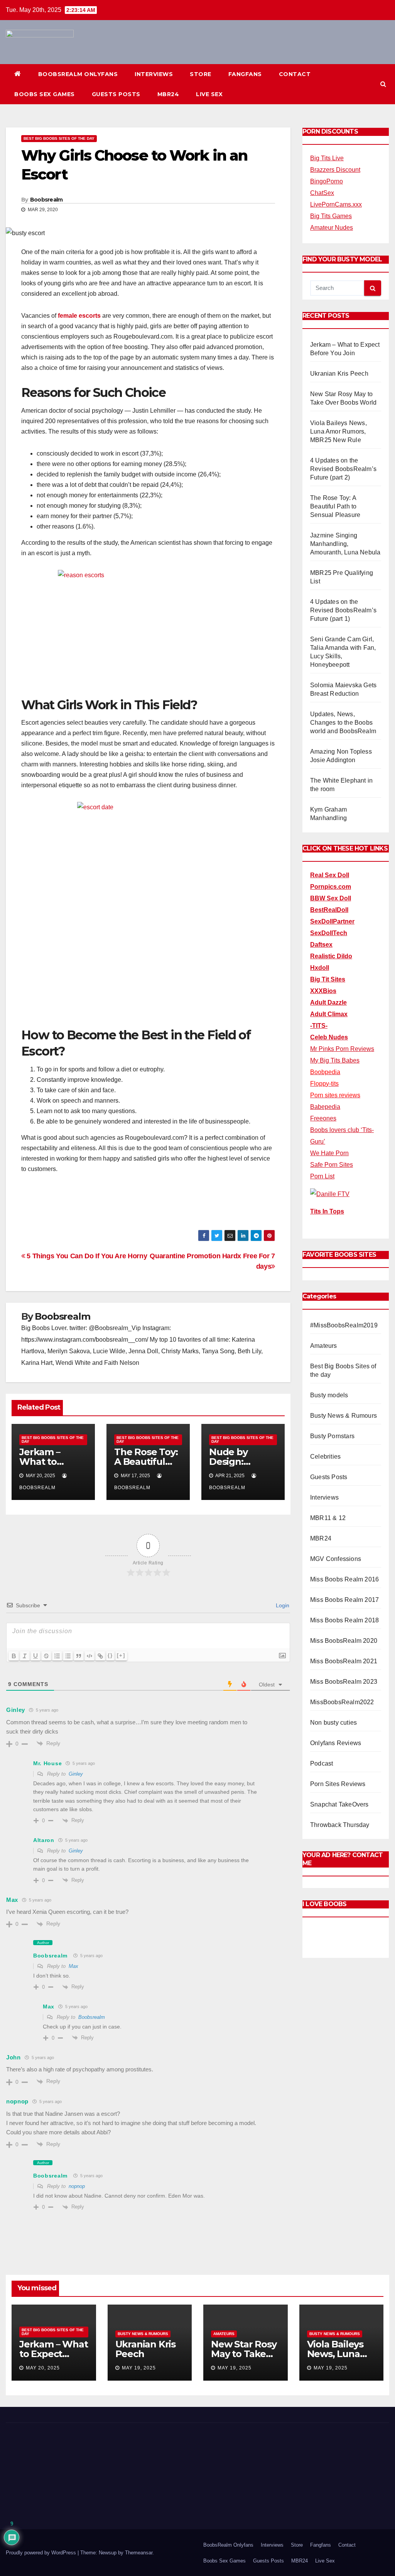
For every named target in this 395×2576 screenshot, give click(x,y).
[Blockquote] (79, 1656)
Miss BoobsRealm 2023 (344, 1682)
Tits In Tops (327, 1211)
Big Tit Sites (328, 979)
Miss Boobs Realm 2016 (344, 1579)
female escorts (79, 316)
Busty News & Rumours (344, 1416)
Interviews (154, 74)
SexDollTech (329, 933)
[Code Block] (89, 1656)
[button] (383, 84)
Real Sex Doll (330, 875)
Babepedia (325, 1107)
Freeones (323, 1118)
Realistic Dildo (331, 956)
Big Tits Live (327, 158)
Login (282, 1605)
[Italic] (25, 1656)
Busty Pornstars (332, 1436)
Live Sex (209, 94)
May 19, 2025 (139, 2368)
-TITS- (319, 1026)
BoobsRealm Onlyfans (78, 74)
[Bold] (14, 1656)
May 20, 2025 (43, 2368)
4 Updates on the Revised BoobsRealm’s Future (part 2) (343, 469)
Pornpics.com (331, 887)
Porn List (322, 1176)
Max (73, 1966)
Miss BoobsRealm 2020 (344, 1641)
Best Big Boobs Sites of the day (59, 138)
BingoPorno (327, 181)
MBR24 (168, 94)
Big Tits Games (331, 216)
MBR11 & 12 (328, 1518)
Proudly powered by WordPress (42, 2553)
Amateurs (324, 1346)
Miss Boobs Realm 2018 (344, 1620)
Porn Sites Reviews (338, 1784)
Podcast (322, 1763)
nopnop (77, 2186)
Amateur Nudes (332, 228)
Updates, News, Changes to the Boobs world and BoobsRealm (343, 723)
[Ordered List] (57, 1656)
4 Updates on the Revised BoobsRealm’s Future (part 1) (343, 610)
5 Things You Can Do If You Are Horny (86, 1256)
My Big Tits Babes (335, 1060)
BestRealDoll (329, 910)
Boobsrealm (46, 200)
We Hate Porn (329, 1153)
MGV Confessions (336, 1559)
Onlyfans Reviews (336, 1743)
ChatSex (322, 193)
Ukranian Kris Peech (339, 374)
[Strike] (46, 1656)
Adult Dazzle (328, 1002)
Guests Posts (116, 94)
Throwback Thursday (340, 1825)
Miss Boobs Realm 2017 (344, 1600)
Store (201, 74)
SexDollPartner (332, 921)
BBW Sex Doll (331, 898)
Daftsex (321, 945)
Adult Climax (329, 1014)
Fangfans (245, 74)
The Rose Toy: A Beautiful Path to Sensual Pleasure (335, 506)
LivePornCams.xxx (336, 204)
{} (110, 1655)
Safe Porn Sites (332, 1165)
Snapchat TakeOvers (339, 1804)
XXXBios (323, 991)
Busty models (329, 1395)
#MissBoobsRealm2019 (344, 1325)
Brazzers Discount (335, 170)
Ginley (76, 1774)
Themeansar (139, 2553)
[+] (121, 1655)
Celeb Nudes (329, 1037)
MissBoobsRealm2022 (342, 1702)
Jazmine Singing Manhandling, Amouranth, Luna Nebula (345, 544)
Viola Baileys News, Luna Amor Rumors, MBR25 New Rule (338, 431)
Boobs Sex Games (45, 94)
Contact (295, 74)
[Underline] (35, 1656)
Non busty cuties (333, 1723)
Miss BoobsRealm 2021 (344, 1661)
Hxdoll (320, 968)
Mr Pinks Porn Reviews (342, 1049)
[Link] (100, 1656)
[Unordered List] (68, 1656)
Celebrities (325, 1457)
